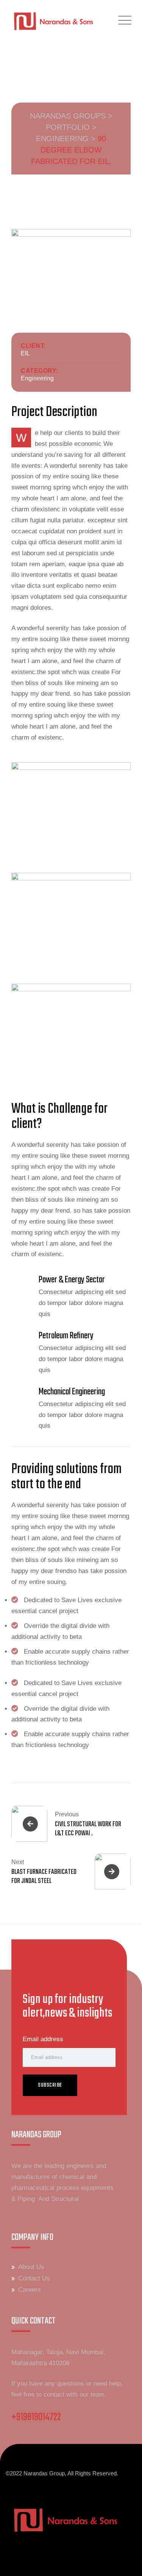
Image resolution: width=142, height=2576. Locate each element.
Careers (30, 2290)
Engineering (37, 378)
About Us (31, 2267)
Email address (43, 2039)
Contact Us (34, 2278)
